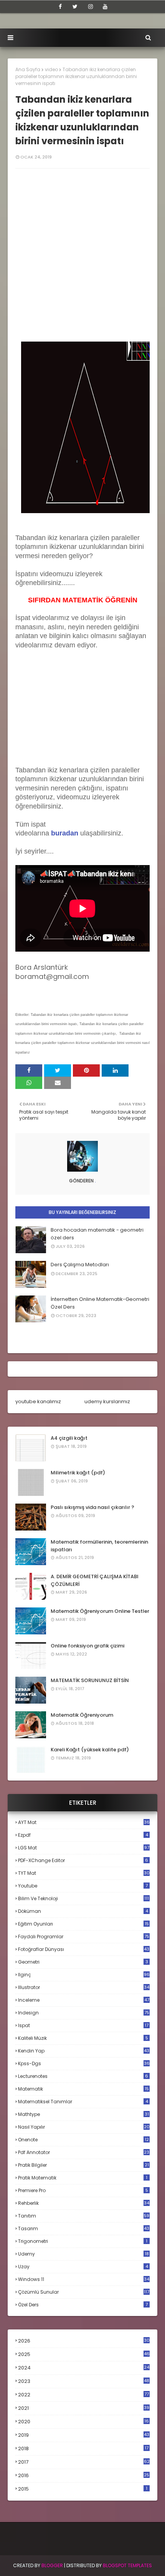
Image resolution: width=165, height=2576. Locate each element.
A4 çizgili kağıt (69, 1438)
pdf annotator (84, 2152)
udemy (83, 2254)
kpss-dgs (84, 2063)
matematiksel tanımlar (83, 2102)
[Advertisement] (82, 259)
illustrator (84, 1987)
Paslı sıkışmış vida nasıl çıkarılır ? (92, 1507)
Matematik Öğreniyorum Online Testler (100, 1611)
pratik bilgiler (83, 2165)
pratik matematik (83, 2178)
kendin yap (84, 2051)
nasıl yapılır (84, 2127)
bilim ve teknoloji (83, 1898)
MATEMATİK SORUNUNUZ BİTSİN (90, 1680)
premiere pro (83, 2190)
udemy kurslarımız (107, 1401)
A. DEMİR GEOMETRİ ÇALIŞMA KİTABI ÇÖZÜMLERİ (95, 1580)
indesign (84, 2013)
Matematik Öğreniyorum (82, 1715)
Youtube (83, 1886)
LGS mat (84, 1848)
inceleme (84, 2000)
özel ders (83, 2305)
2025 (84, 2354)
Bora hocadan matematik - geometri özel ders (97, 1234)
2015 (83, 2489)
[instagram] (91, 7)
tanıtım (84, 2216)
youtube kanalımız (38, 1401)
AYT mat (84, 1822)
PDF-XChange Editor (83, 1860)
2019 (84, 2435)
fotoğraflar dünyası (84, 1949)
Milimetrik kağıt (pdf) (78, 1473)
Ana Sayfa (28, 69)
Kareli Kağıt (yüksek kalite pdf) (90, 1750)
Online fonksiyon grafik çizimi (87, 1646)
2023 (84, 2381)
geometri (83, 1962)
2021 (84, 2408)
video (51, 69)
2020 (83, 2422)
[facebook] (60, 7)
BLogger (52, 2565)
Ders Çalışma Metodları (80, 1265)
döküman (83, 1911)
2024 (84, 2368)
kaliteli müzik (83, 2038)
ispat (83, 2026)
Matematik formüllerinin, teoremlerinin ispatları (99, 1546)
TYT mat (84, 1873)
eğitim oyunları (83, 1924)
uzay (83, 2267)
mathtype (83, 2114)
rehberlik (84, 2203)
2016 (84, 2476)
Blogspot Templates (127, 2565)
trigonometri (83, 2241)
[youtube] (105, 7)
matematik (83, 2089)
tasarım (84, 2228)
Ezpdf (83, 1835)
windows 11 (84, 2279)
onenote (83, 2140)
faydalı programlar (84, 1937)
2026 (84, 2341)
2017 (84, 2462)
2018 (83, 2449)
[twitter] (75, 7)
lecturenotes (83, 2076)
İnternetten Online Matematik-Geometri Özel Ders (100, 1303)
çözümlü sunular (84, 2292)
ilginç (84, 1975)
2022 (83, 2395)
